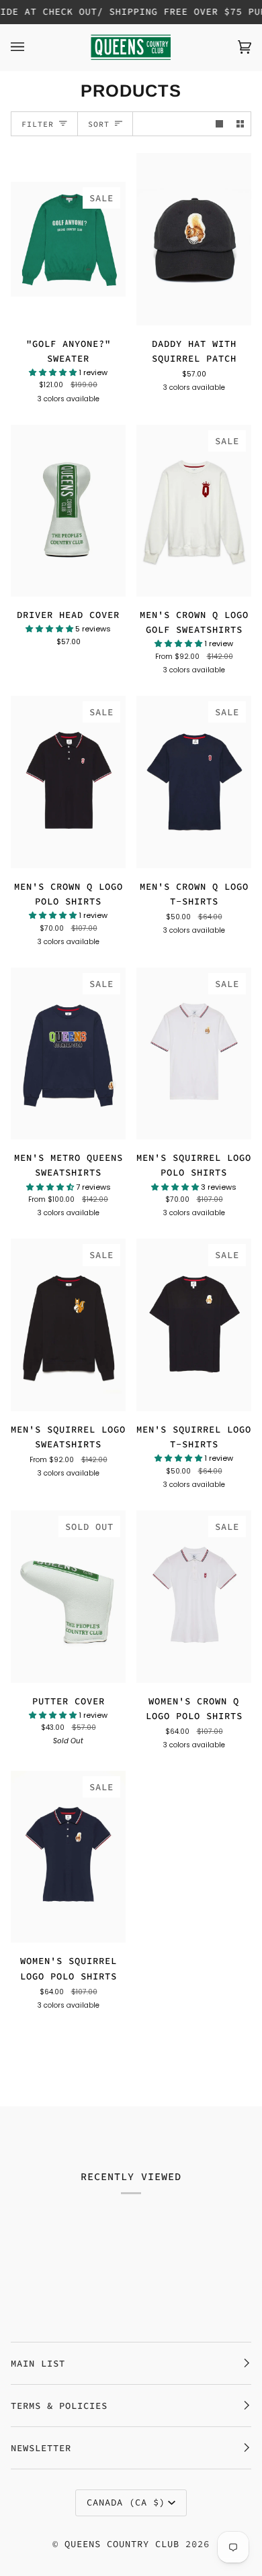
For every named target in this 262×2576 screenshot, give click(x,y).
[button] (54, 372)
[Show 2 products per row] (240, 124)
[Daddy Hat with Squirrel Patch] (194, 239)
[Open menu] (31, 47)
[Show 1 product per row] (219, 124)
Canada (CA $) (126, 2502)
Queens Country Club (122, 2544)
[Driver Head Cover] (68, 511)
